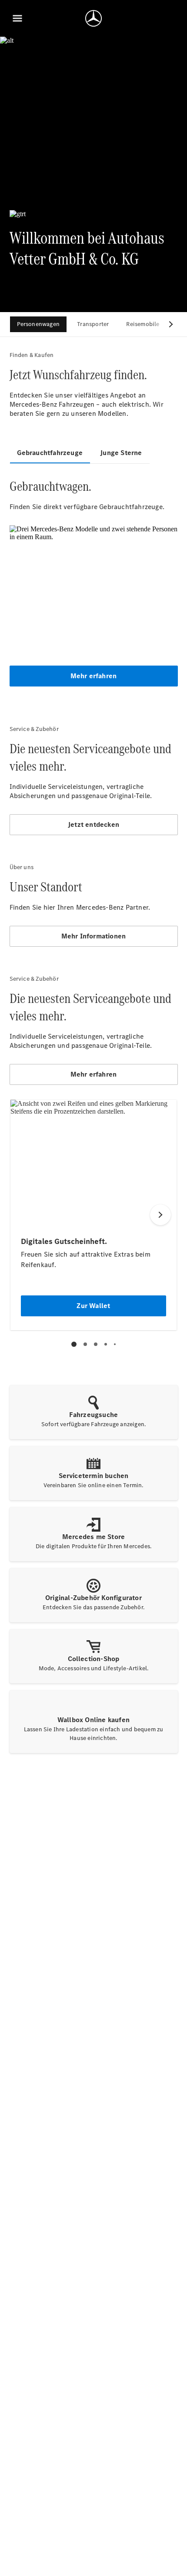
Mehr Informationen (94, 936)
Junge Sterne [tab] (121, 453)
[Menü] (17, 18)
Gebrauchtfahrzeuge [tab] (50, 453)
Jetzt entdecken (93, 824)
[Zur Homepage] (93, 18)
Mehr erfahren (94, 676)
